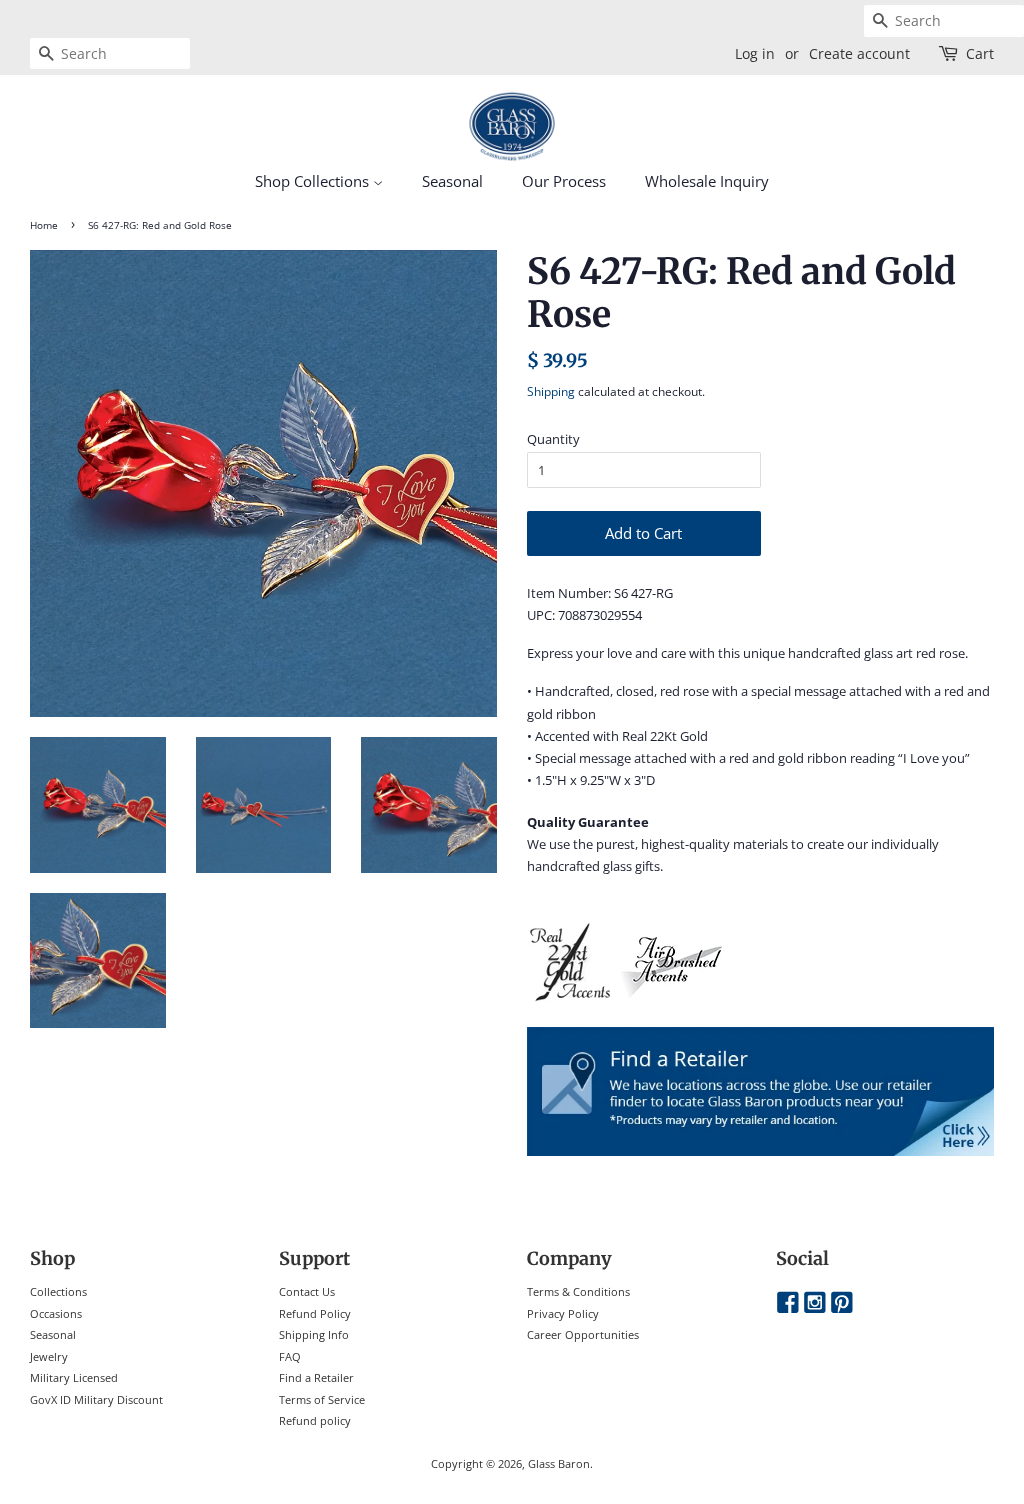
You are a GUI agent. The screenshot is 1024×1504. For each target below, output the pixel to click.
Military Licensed (74, 1377)
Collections (58, 1291)
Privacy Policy (563, 1313)
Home (44, 225)
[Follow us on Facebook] (788, 1303)
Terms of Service (322, 1399)
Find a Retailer (316, 1377)
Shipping (551, 391)
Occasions (56, 1313)
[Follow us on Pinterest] (842, 1303)
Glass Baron (559, 1463)
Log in (755, 53)
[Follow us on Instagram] (815, 1303)
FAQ (290, 1356)
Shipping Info (314, 1334)
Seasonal (452, 181)
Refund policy (315, 1420)
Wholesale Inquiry (707, 181)
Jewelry (49, 1356)
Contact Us (307, 1291)
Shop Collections (314, 181)
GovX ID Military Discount (96, 1399)
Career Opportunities (583, 1334)
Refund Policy (315, 1313)
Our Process (564, 181)
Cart (980, 53)
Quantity (553, 439)
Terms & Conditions (578, 1291)
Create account (859, 53)
